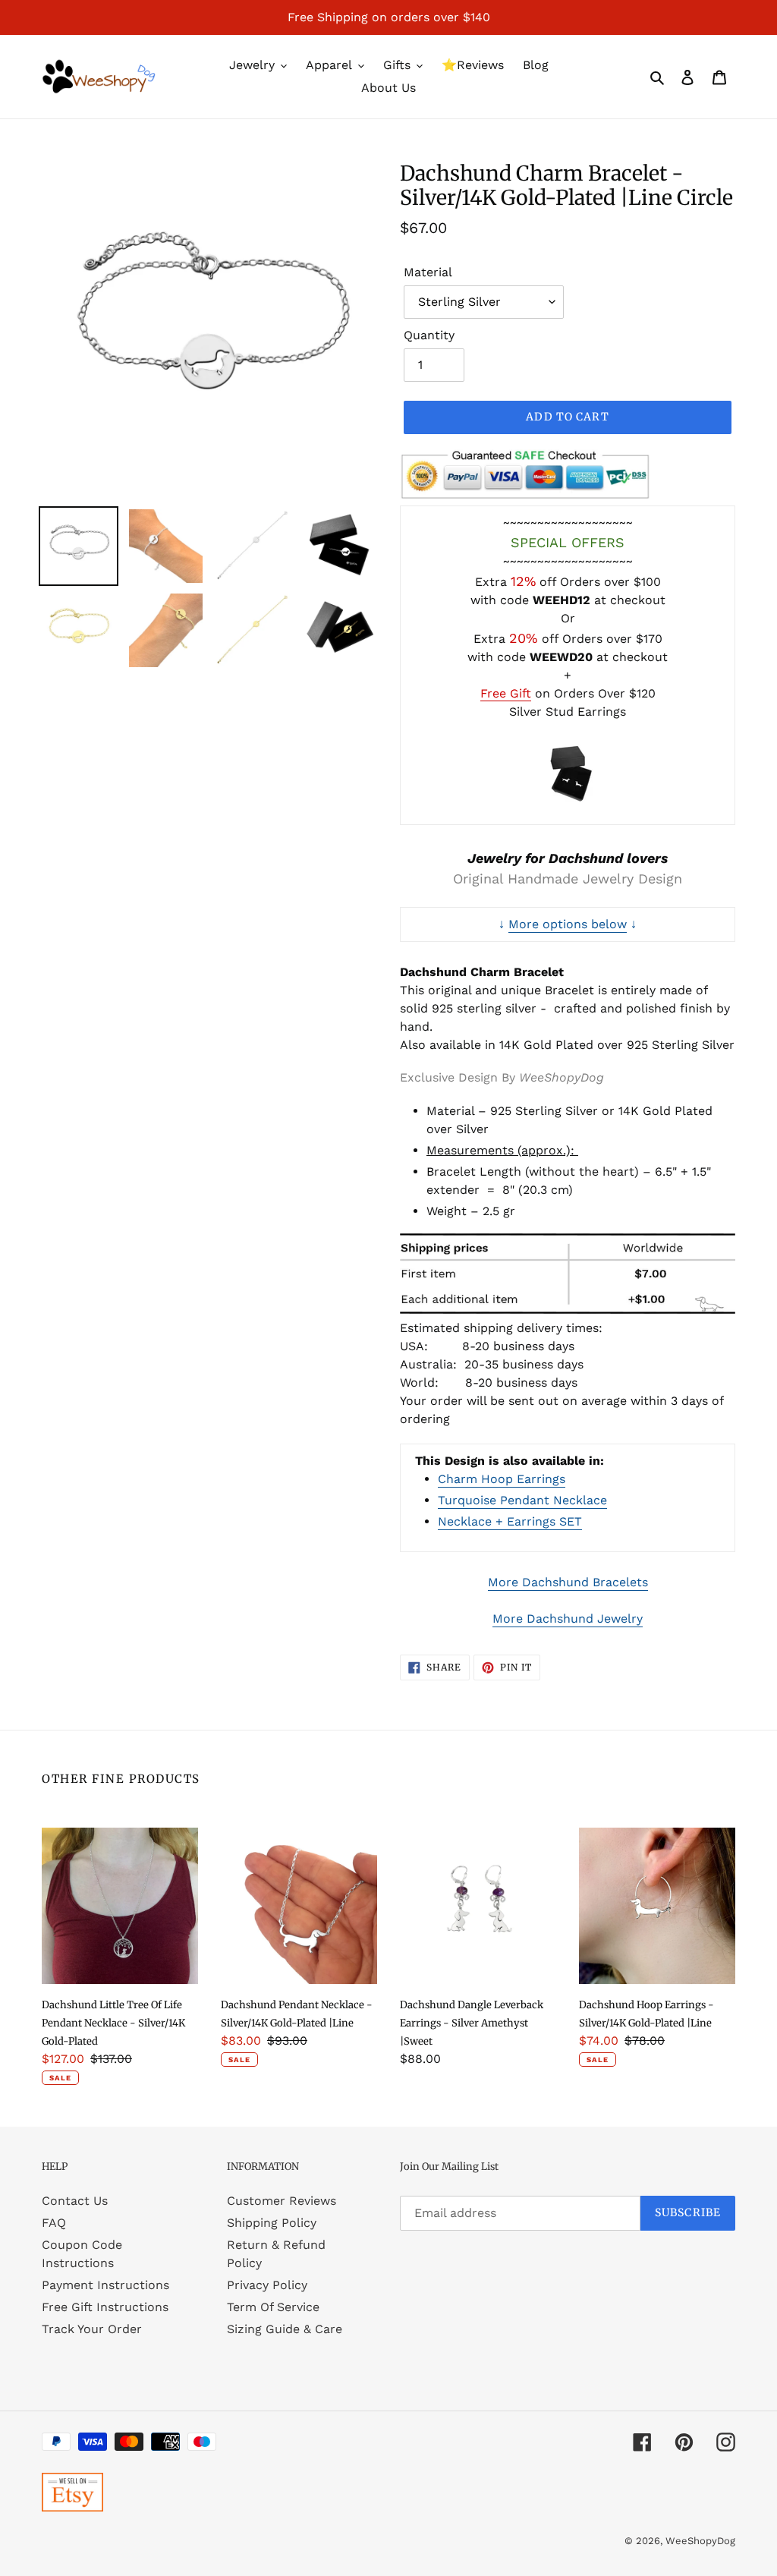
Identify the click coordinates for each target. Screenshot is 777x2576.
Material (428, 272)
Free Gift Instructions (105, 2307)
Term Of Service (273, 2307)
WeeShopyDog (700, 2541)
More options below (568, 924)
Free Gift (506, 693)
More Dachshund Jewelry (568, 1619)
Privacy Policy (267, 2285)
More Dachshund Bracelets (568, 1582)
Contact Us (75, 2201)
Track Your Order (92, 2329)
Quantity (429, 335)
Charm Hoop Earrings (502, 1479)
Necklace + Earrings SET (510, 1521)
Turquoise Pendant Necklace (522, 1500)
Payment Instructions (105, 2285)
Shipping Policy (272, 2223)
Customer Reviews (282, 2201)
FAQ (54, 2223)
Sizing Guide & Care (285, 2329)
